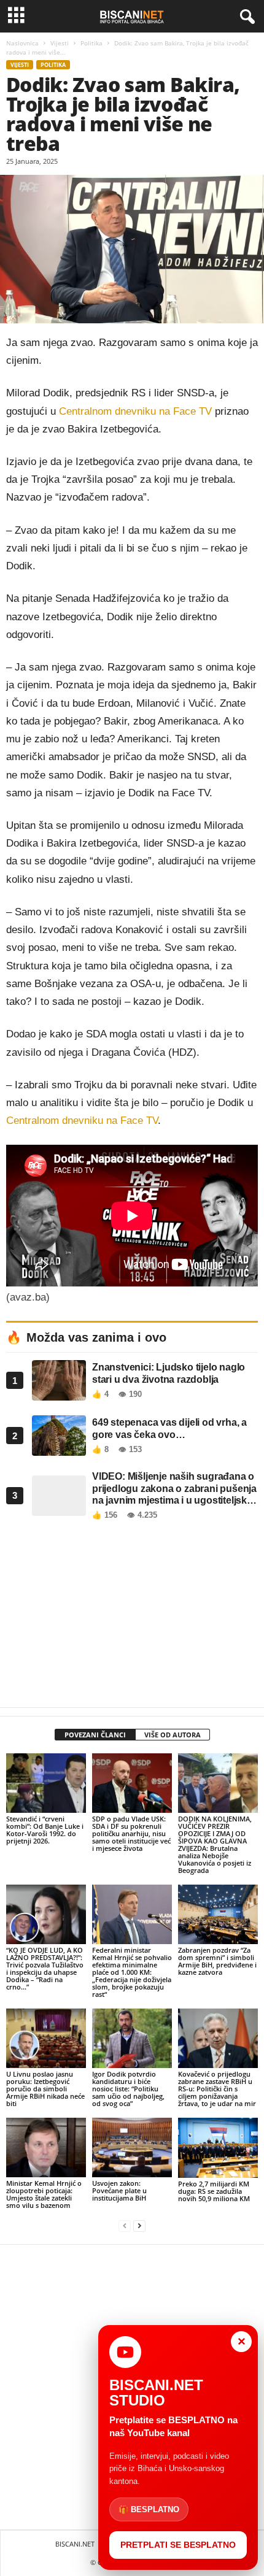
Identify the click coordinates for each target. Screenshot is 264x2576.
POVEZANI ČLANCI (95, 1735)
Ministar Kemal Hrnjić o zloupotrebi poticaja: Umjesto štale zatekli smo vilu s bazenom (44, 2194)
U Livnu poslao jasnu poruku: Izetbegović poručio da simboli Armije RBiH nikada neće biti (45, 2089)
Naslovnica (22, 43)
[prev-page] (125, 2226)
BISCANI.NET (75, 2544)
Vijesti (60, 43)
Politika (91, 43)
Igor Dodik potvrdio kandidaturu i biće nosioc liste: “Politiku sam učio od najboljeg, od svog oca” (128, 2089)
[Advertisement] (132, 1617)
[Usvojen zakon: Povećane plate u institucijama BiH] (132, 2147)
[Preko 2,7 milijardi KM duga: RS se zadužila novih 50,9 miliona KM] (218, 2147)
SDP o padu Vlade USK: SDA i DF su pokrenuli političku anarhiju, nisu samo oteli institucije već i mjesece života (131, 1833)
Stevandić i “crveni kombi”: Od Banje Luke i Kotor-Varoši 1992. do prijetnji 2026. (45, 1830)
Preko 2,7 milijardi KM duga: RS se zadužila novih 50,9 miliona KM (214, 2191)
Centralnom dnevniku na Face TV (135, 411)
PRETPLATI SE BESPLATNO (178, 2545)
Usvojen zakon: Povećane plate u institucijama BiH (119, 2190)
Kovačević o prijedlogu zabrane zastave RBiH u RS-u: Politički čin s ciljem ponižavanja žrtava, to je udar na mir (217, 2089)
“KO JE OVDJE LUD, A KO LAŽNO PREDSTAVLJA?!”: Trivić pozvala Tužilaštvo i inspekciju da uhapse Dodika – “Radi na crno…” (45, 1968)
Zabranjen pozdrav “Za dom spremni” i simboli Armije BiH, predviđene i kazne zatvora (217, 1961)
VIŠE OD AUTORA (173, 1735)
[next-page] (139, 2226)
